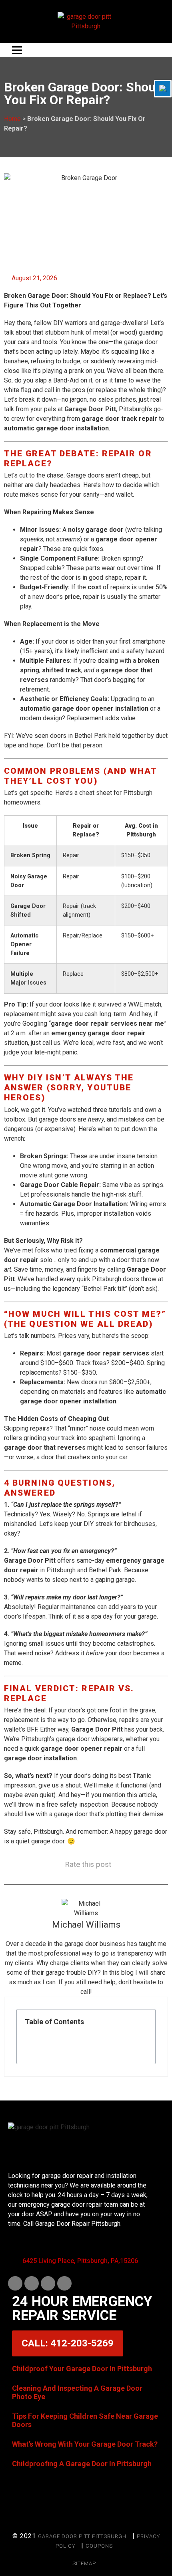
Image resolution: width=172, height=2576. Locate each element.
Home (12, 119)
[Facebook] (15, 2283)
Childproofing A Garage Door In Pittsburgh (82, 2464)
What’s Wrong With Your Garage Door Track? (85, 2444)
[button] (145, 2022)
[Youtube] (48, 2283)
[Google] (64, 2283)
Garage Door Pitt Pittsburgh (82, 2536)
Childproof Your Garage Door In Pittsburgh (82, 2369)
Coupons (99, 2546)
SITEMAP (84, 2563)
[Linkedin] (32, 2283)
